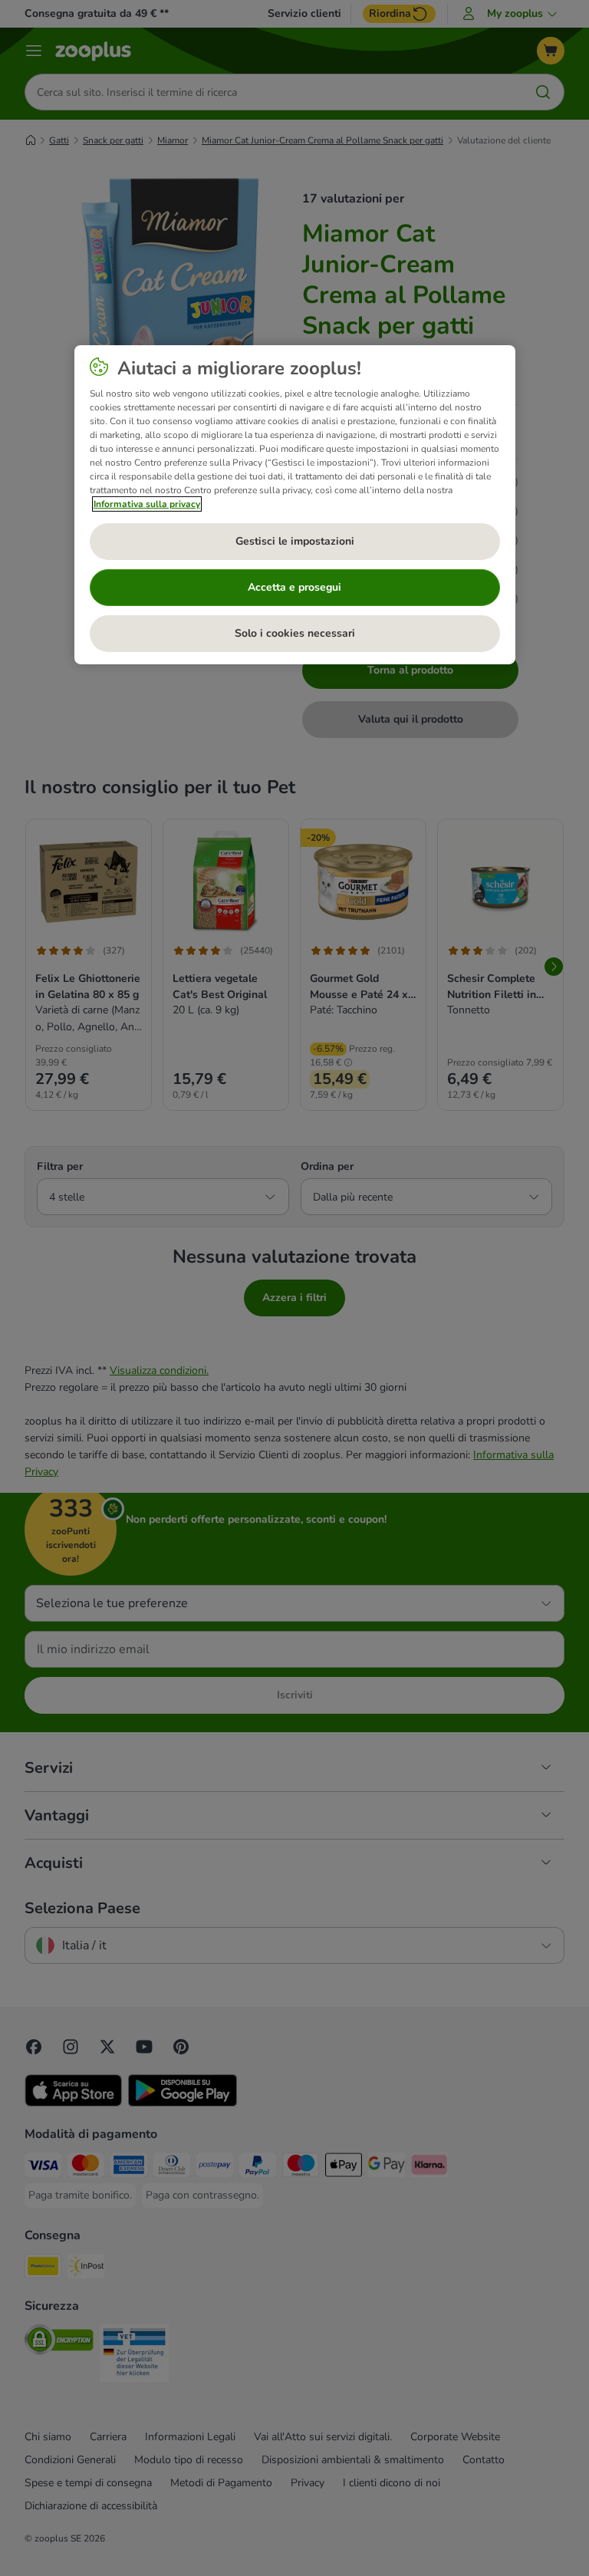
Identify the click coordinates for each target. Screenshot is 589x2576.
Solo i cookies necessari (295, 633)
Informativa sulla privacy (147, 504)
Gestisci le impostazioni (295, 541)
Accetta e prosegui (294, 587)
